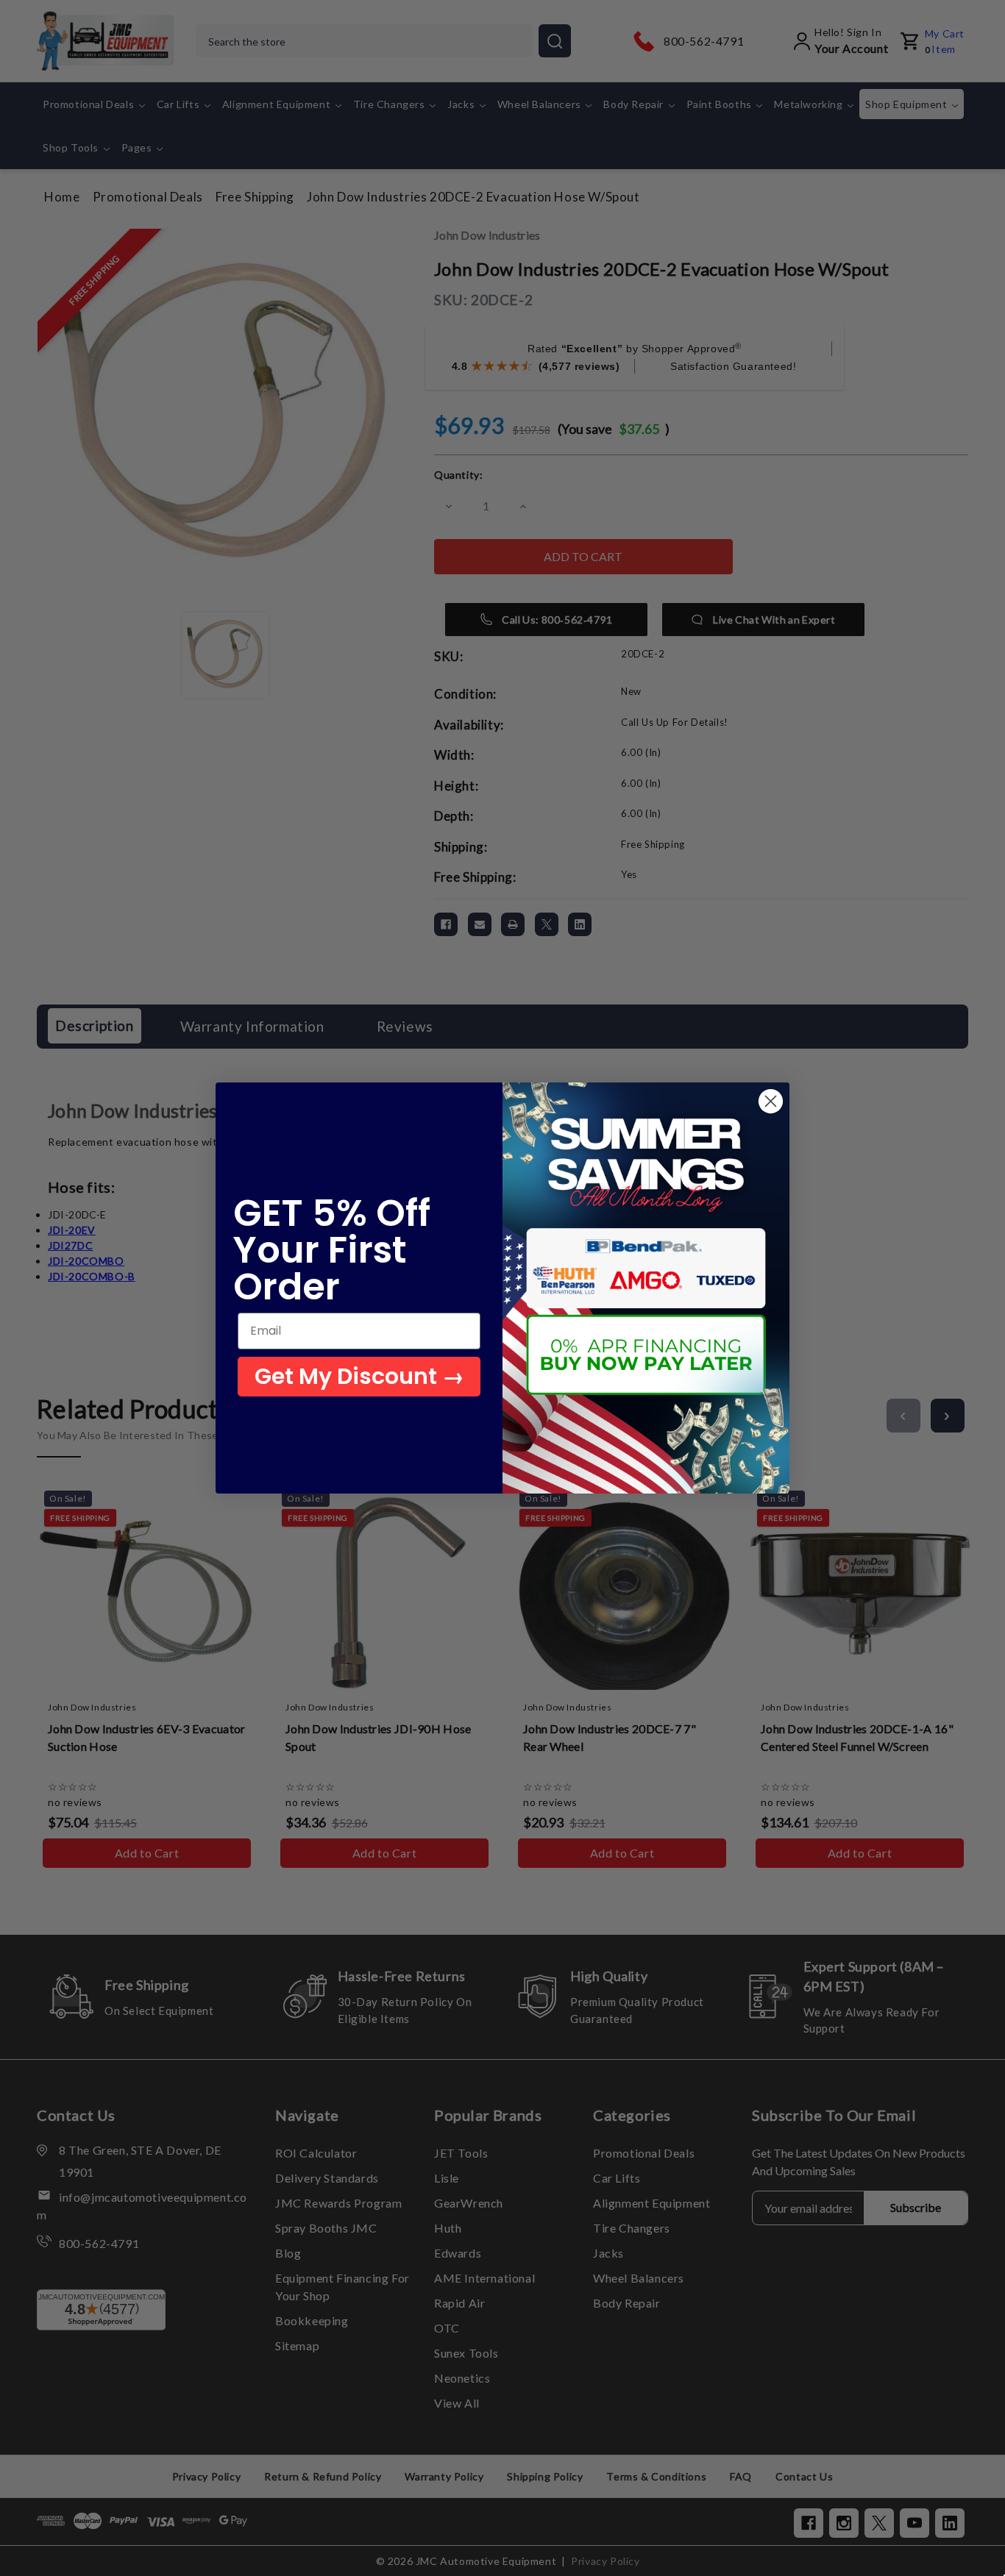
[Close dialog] (771, 1101)
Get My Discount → (359, 1376)
